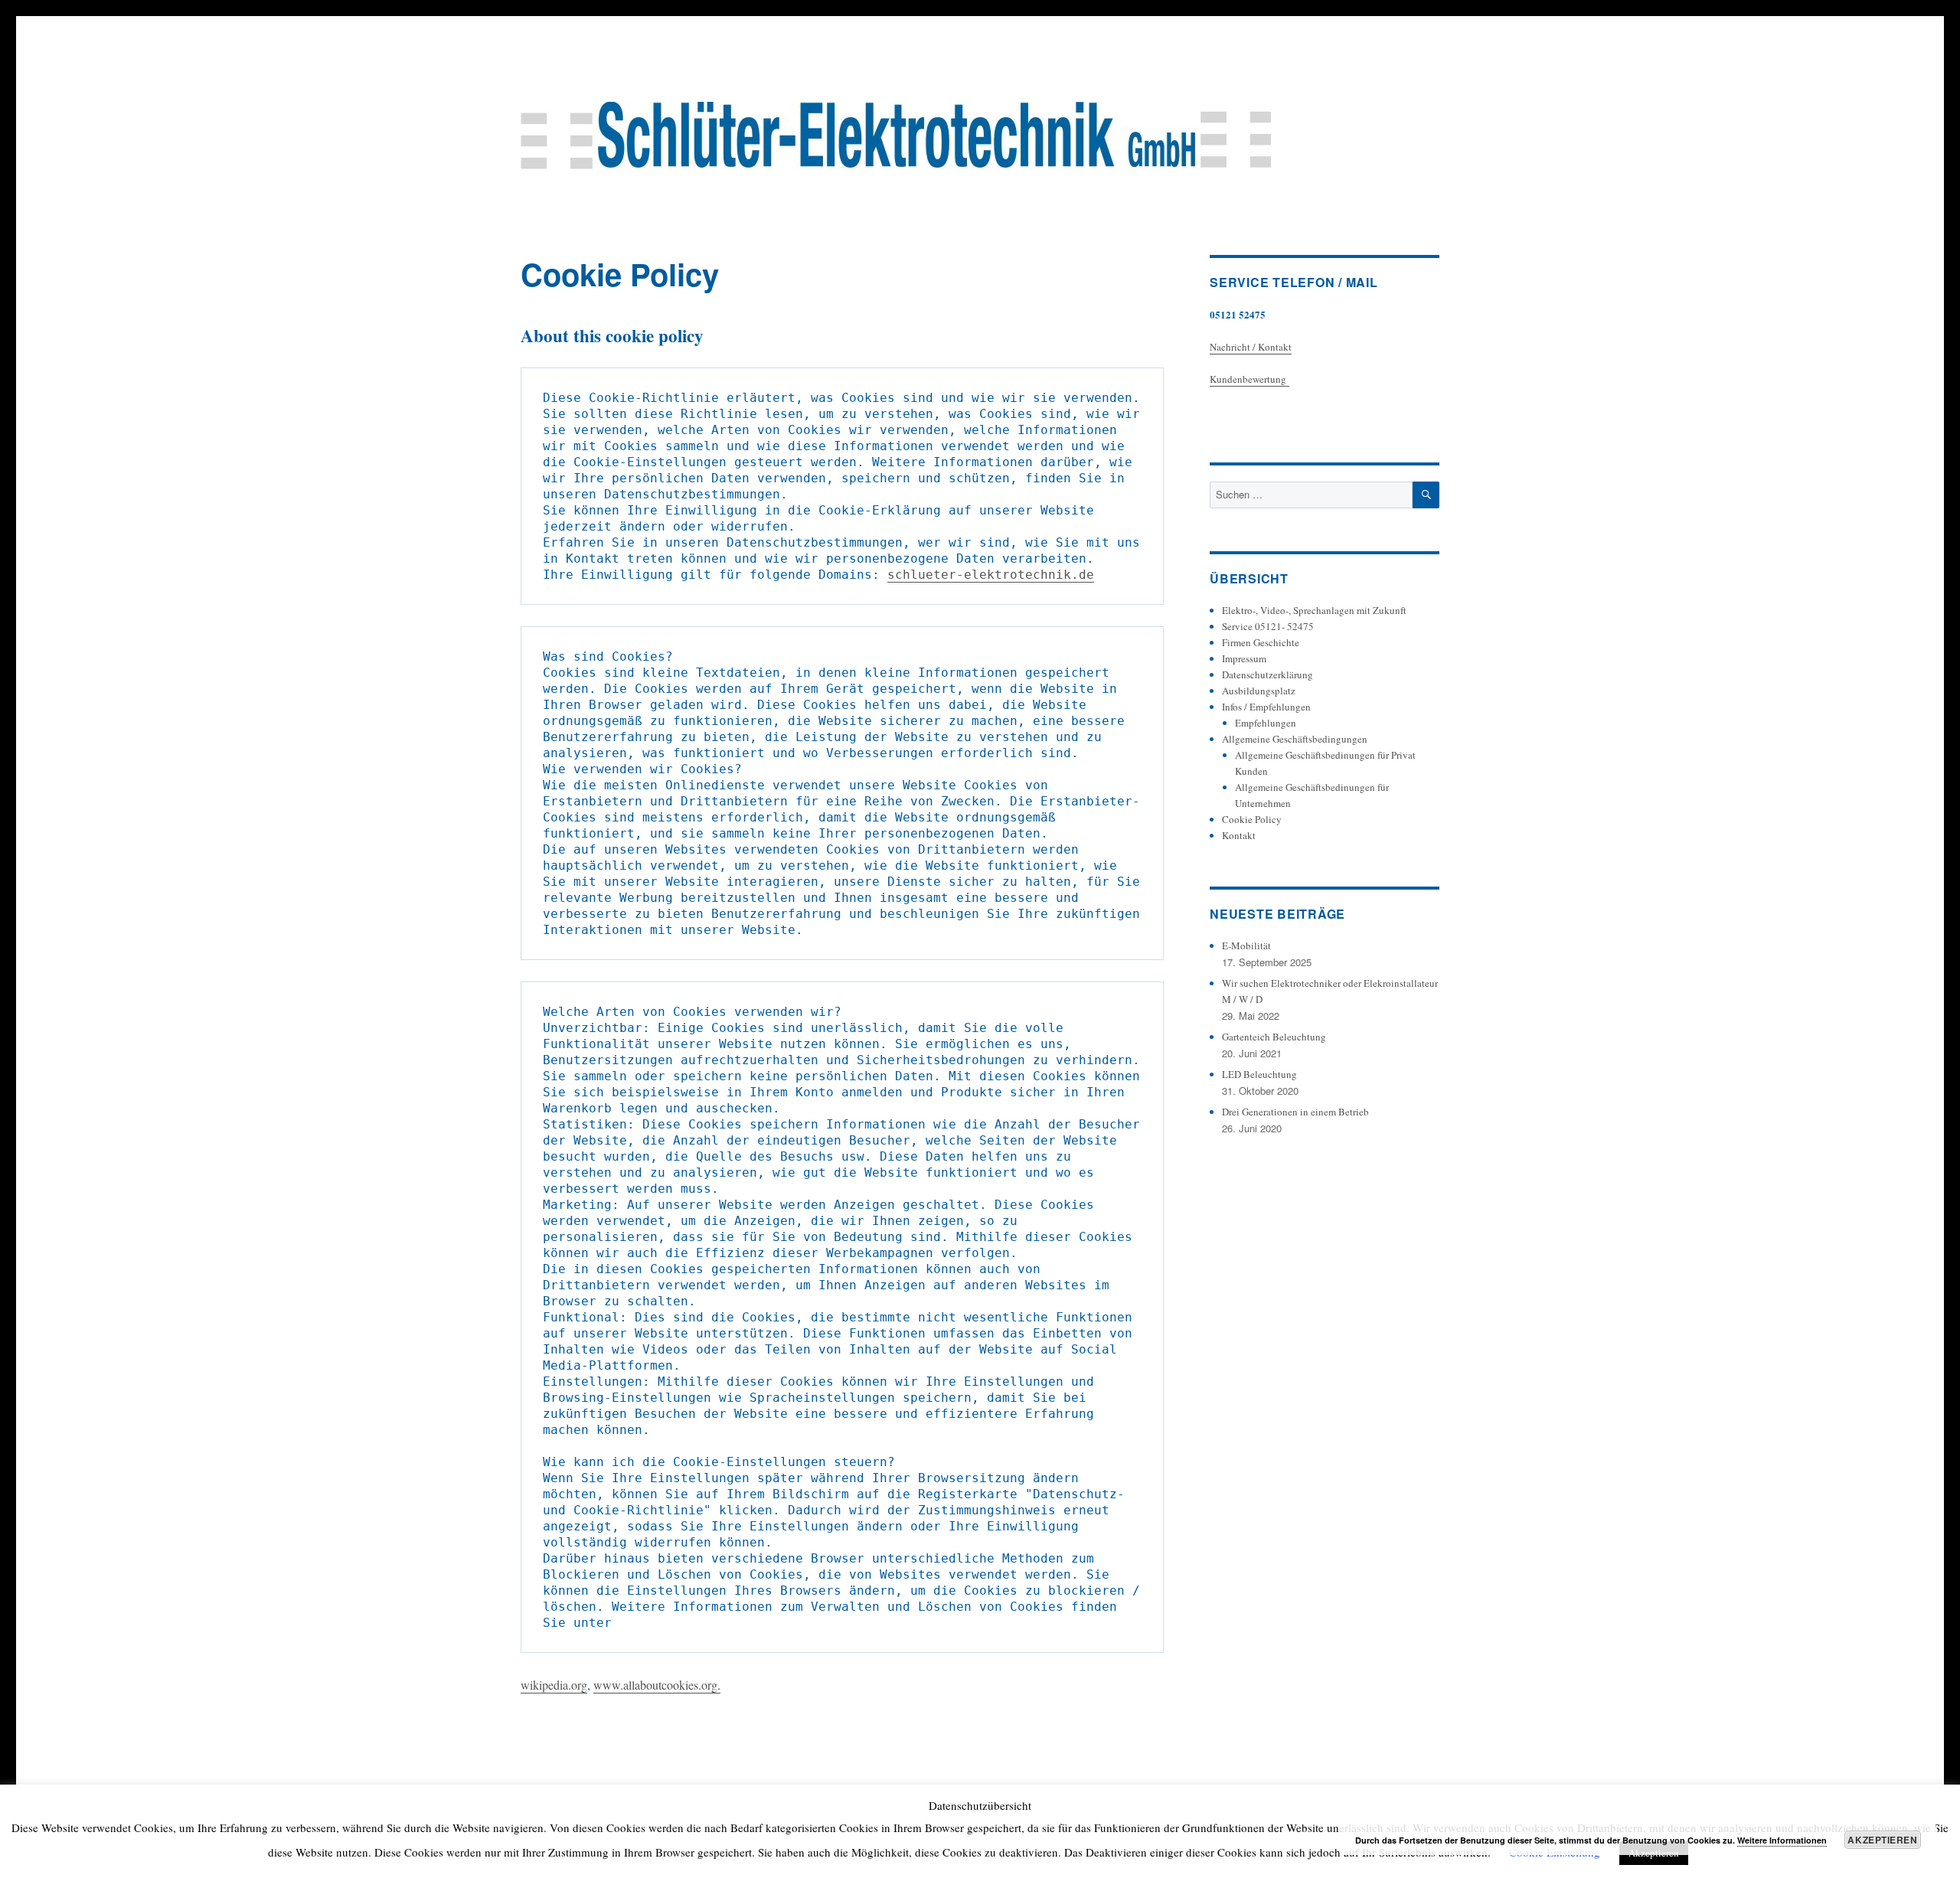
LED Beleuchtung (1259, 1074)
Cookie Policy (1252, 819)
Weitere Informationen (1782, 1840)
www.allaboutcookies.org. (657, 1685)
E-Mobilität (1246, 946)
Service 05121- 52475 (1268, 626)
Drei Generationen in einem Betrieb (1295, 1112)
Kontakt (1239, 835)
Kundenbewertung (1249, 379)
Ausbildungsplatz (1259, 691)
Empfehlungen (1266, 723)
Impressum (1244, 658)
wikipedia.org (554, 1685)
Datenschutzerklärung (1267, 674)
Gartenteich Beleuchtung (1274, 1037)
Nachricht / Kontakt (1251, 347)
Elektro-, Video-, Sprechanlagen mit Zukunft (1314, 610)
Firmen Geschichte (1261, 642)
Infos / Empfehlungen (1266, 707)
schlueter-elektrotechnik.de (991, 575)
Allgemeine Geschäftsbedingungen (1295, 739)
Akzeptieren (1882, 1840)
